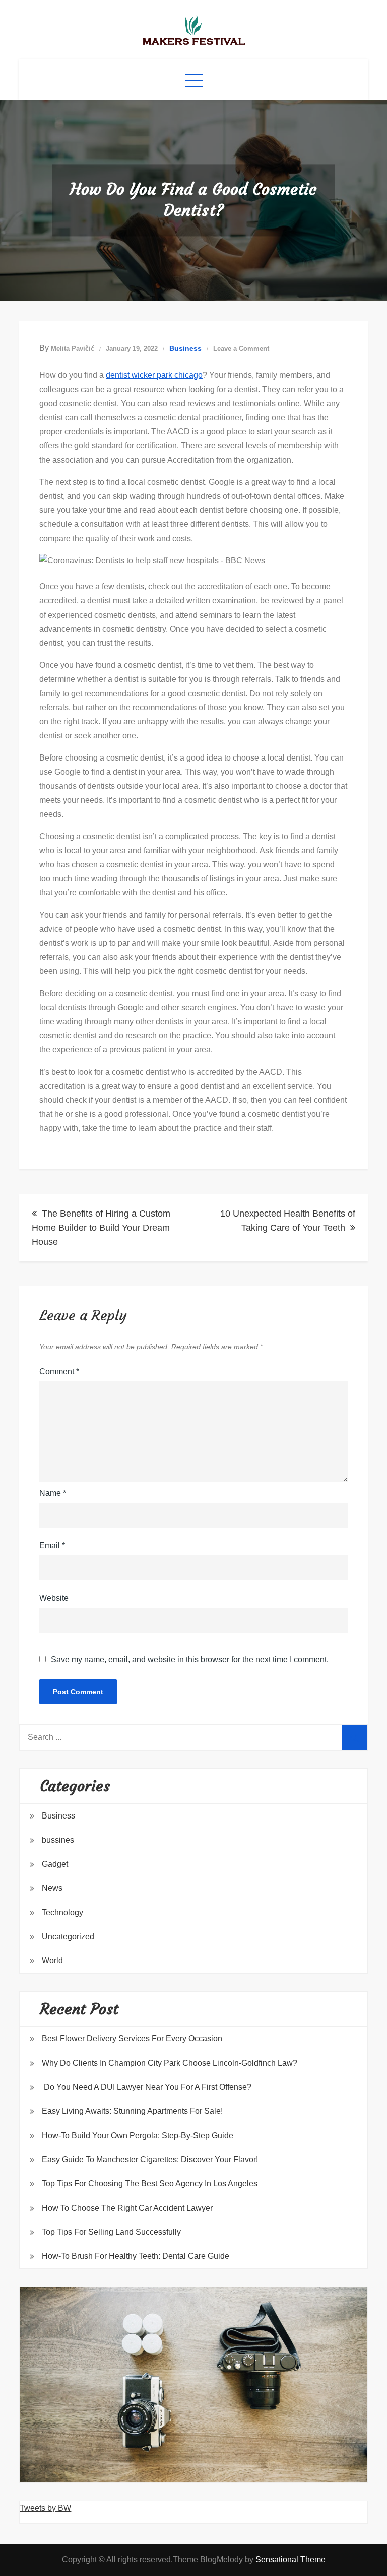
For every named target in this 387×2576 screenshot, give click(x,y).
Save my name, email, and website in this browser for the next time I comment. (190, 1660)
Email (52, 1545)
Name (53, 1493)
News (52, 1888)
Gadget (55, 1864)
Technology (62, 1912)
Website (54, 1598)
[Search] (355, 1737)
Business (185, 348)
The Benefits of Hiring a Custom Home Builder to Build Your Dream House (101, 1228)
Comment (59, 1371)
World (52, 1961)
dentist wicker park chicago (154, 375)
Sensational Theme (291, 2560)
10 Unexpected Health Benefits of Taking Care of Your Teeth (288, 1221)
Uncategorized (68, 1937)
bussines (58, 1840)
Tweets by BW (45, 2508)
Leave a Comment (241, 349)
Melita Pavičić (73, 349)
